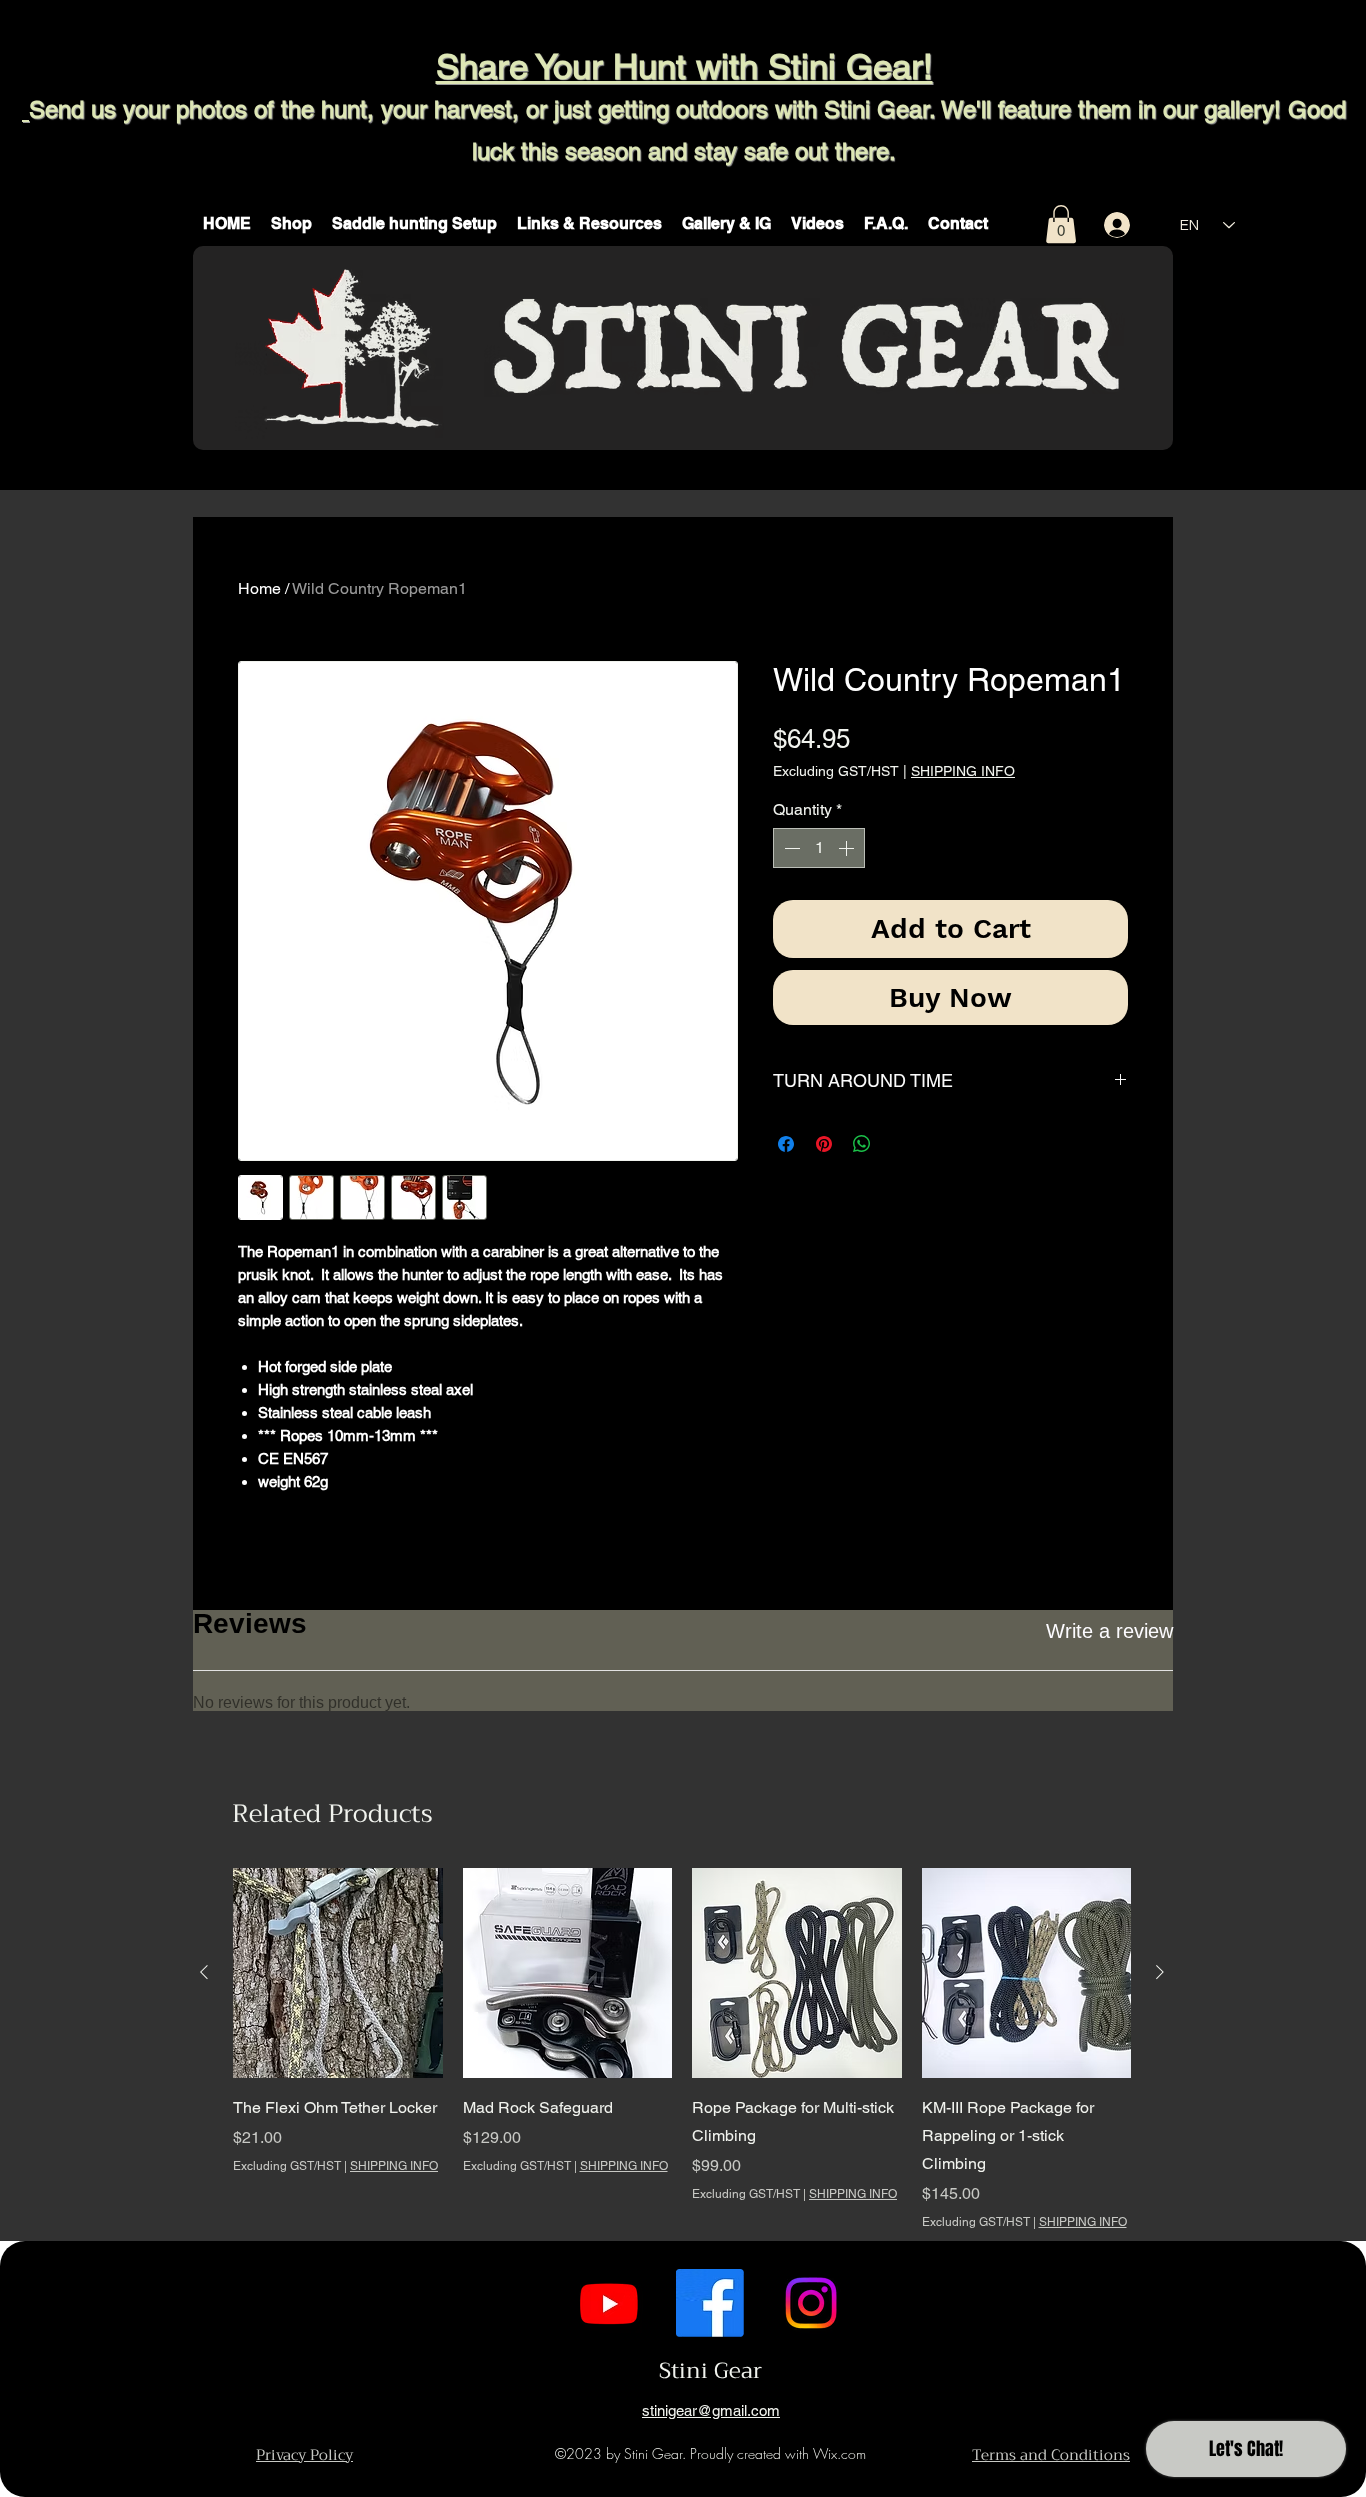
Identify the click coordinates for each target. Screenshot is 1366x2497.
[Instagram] (811, 2303)
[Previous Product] (204, 1972)
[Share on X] (900, 1144)
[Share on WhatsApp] (862, 1144)
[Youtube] (609, 2303)
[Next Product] (1160, 1972)
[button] (291, 224)
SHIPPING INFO (963, 771)
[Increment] (848, 848)
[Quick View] (338, 1973)
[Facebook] (710, 2303)
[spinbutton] (819, 848)
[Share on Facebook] (786, 1144)
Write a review (1109, 1631)
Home (259, 588)
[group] (682, 2049)
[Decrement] (790, 848)
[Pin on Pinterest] (824, 1144)
